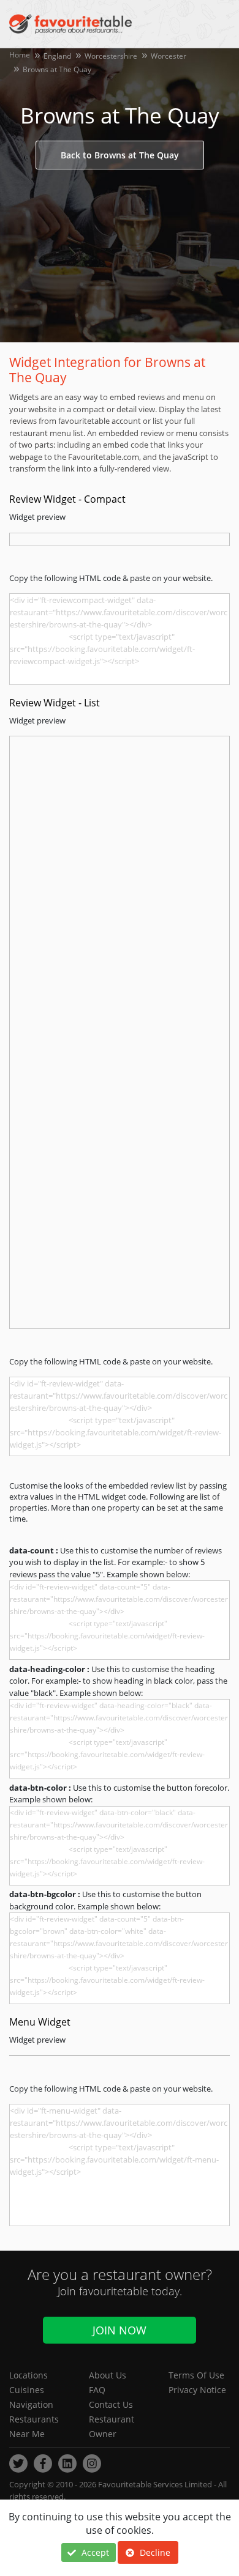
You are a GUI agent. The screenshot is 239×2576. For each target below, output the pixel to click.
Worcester (169, 56)
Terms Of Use (196, 2375)
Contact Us (111, 2404)
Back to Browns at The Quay (120, 155)
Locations (28, 2375)
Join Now (120, 2330)
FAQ (97, 2390)
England (57, 56)
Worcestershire (111, 56)
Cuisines (27, 2390)
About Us (108, 2375)
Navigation (31, 2404)
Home (20, 55)
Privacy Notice (197, 2390)
